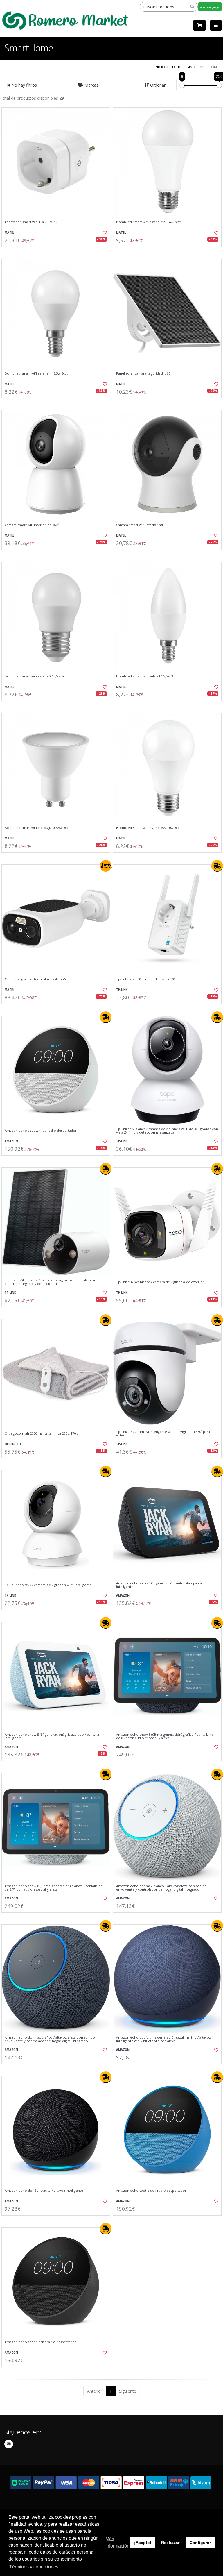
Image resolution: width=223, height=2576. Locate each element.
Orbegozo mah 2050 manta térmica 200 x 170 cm (43, 1433)
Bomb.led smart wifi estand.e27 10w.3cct (148, 828)
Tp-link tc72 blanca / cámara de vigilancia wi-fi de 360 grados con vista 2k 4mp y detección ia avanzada (167, 1131)
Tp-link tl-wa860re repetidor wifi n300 (146, 979)
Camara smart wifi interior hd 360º (32, 525)
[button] (89, 85)
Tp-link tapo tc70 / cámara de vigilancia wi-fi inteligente (48, 1585)
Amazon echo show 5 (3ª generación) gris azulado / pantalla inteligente (52, 1736)
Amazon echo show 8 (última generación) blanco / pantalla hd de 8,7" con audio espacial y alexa (54, 1888)
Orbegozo (13, 1444)
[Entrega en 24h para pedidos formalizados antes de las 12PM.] (217, 866)
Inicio (160, 67)
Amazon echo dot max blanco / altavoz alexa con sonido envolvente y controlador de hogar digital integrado (161, 1888)
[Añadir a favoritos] (102, 233)
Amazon (11, 1141)
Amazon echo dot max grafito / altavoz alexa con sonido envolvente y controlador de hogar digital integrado (50, 2039)
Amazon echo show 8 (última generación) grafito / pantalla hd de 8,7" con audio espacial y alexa (165, 1736)
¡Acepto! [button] (143, 2543)
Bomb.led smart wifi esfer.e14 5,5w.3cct (36, 373)
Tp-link (122, 990)
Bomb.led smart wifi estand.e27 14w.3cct (148, 222)
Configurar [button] (200, 2543)
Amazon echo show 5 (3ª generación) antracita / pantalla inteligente (161, 1585)
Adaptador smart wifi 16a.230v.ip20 (32, 222)
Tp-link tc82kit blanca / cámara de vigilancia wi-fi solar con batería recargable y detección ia (50, 1282)
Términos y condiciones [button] (34, 2567)
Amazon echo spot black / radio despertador (40, 2342)
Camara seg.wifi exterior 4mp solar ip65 (36, 979)
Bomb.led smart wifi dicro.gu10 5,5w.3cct (37, 828)
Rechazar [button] (170, 2543)
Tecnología (181, 67)
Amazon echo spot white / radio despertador (41, 1131)
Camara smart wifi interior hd (140, 525)
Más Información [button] (117, 2542)
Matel (9, 233)
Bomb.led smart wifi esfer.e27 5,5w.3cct (36, 676)
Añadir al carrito (58, 252)
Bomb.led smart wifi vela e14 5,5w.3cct (147, 676)
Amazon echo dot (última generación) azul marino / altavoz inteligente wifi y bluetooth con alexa (163, 2039)
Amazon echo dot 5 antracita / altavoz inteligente (44, 2191)
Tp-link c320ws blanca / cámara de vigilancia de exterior (160, 1282)
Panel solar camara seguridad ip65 (143, 373)
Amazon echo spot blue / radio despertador (151, 2191)
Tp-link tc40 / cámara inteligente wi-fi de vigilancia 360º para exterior (163, 1434)
